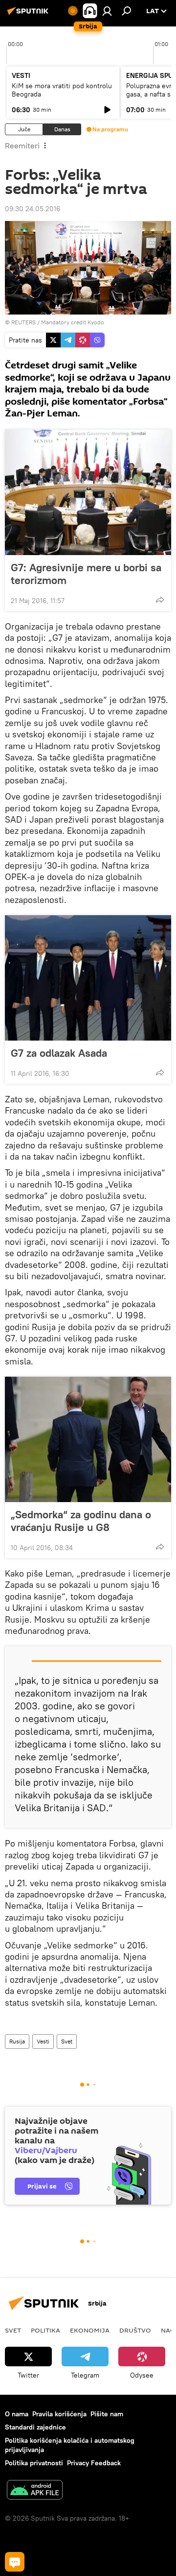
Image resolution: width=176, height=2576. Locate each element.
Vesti (43, 2041)
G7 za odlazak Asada (59, 1053)
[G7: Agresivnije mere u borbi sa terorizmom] (88, 492)
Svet (67, 2041)
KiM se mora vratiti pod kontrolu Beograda (62, 90)
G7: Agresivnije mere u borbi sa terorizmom (86, 574)
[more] (160, 600)
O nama (17, 2414)
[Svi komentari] (15, 2562)
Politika (45, 2330)
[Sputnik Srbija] (29, 15)
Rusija (17, 2041)
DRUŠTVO (135, 2330)
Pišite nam (107, 2414)
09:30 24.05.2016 (33, 209)
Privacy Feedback (94, 2463)
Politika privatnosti (34, 2463)
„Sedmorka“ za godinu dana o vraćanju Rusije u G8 (81, 1521)
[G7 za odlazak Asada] (88, 978)
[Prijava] (107, 11)
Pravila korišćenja (59, 2414)
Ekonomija (90, 2330)
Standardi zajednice (35, 2427)
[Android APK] (35, 2491)
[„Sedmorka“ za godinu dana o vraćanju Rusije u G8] (88, 1439)
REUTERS (23, 322)
